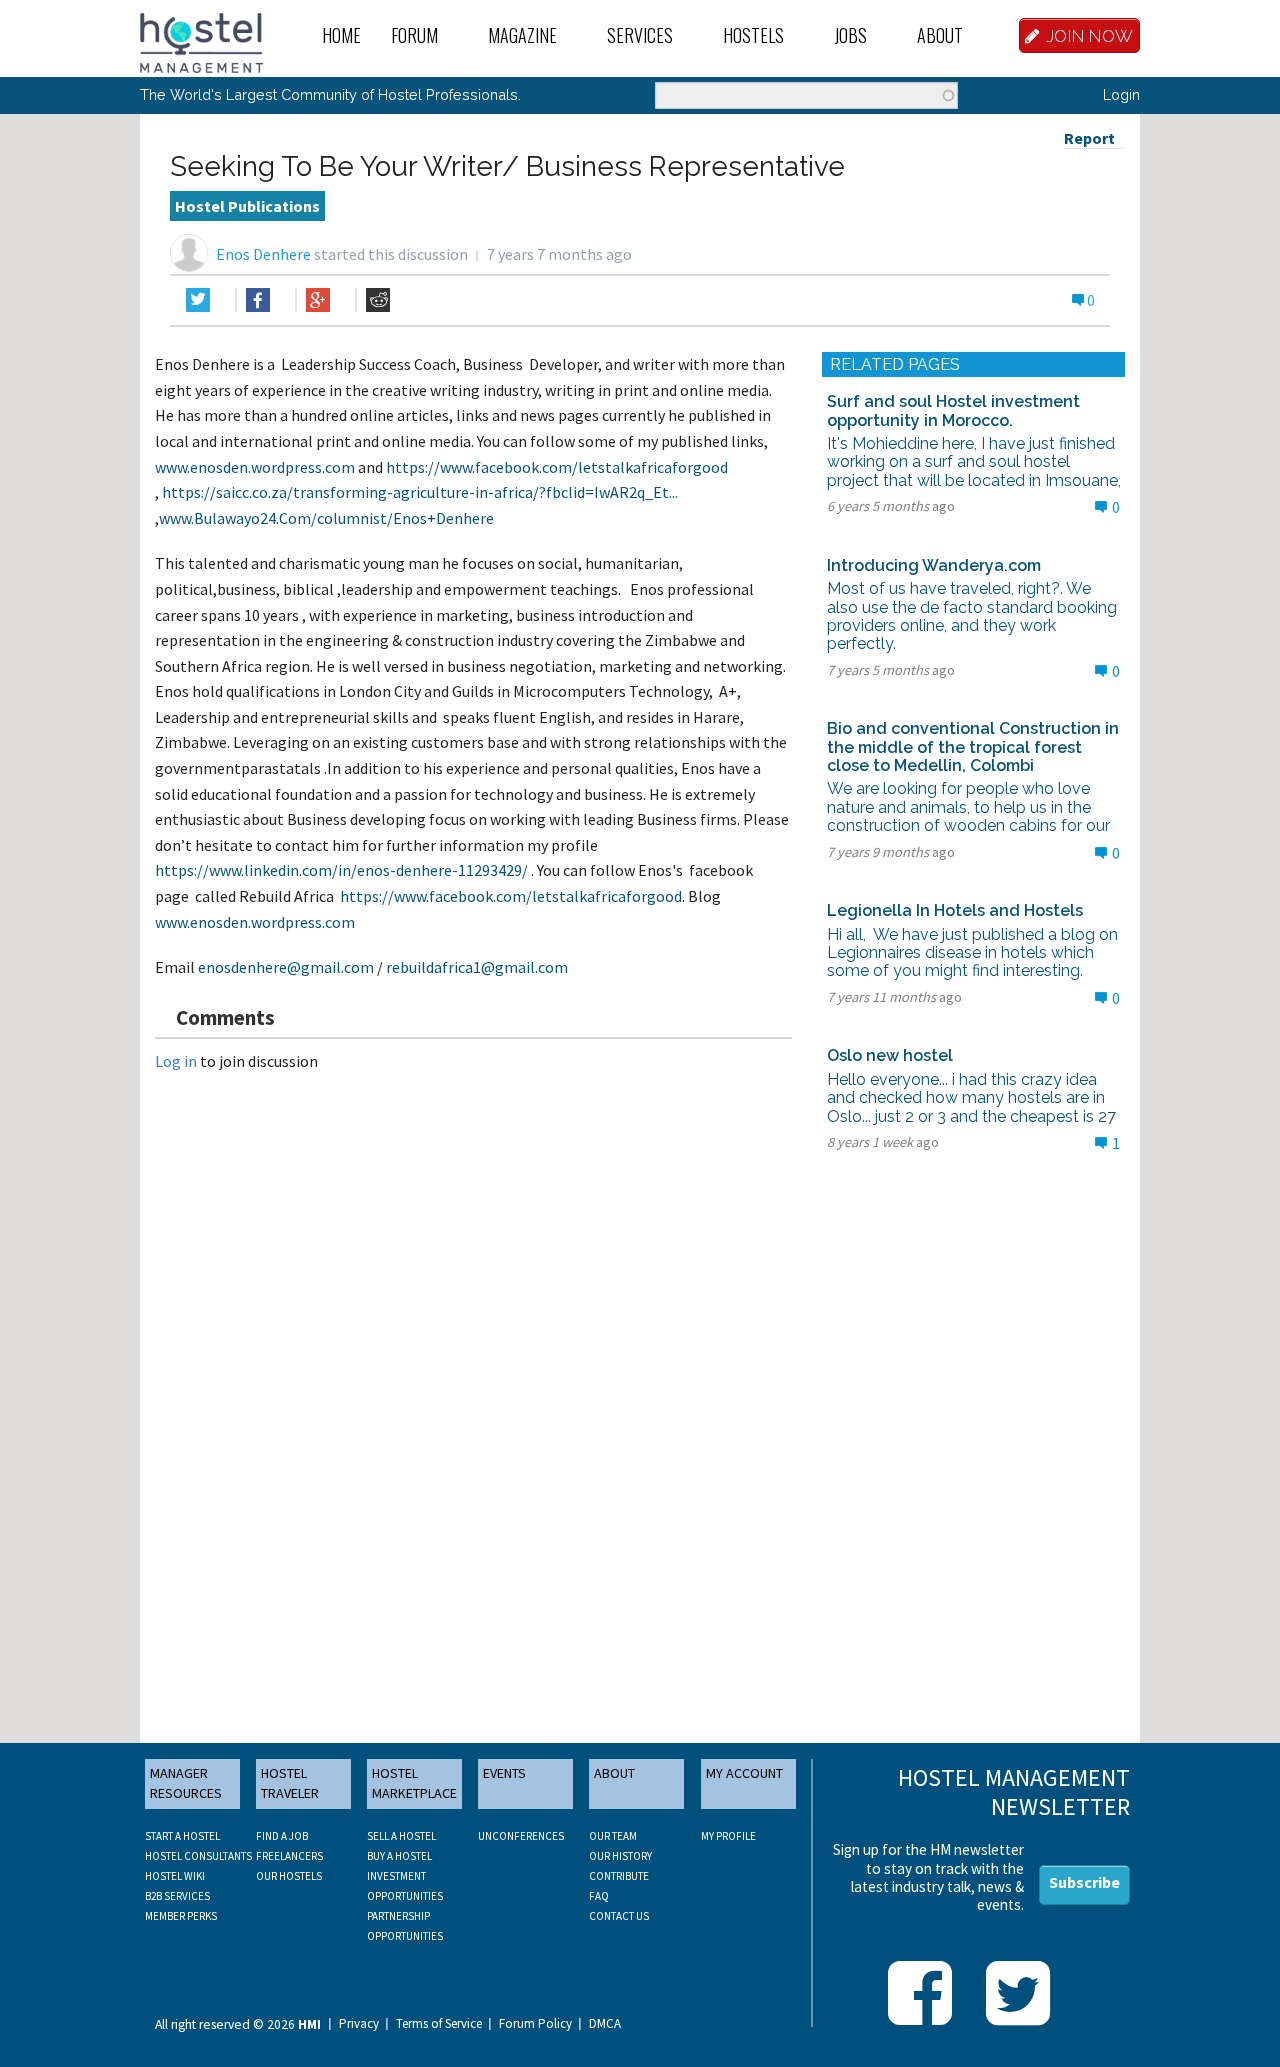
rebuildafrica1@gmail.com (477, 967)
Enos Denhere (263, 254)
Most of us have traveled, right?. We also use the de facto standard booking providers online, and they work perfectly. (972, 616)
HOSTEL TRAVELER (290, 1783)
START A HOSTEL (182, 1836)
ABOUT (614, 1773)
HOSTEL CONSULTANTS (198, 1856)
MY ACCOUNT (744, 1773)
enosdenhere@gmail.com (286, 967)
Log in (176, 1061)
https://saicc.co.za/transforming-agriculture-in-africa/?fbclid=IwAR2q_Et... (420, 492)
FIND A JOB (282, 1836)
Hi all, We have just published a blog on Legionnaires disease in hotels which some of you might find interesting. (972, 953)
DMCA (605, 2024)
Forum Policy (535, 2024)
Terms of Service (439, 2024)
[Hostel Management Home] (201, 41)
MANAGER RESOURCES (186, 1783)
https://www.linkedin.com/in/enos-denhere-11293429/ (341, 870)
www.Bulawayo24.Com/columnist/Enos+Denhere (326, 518)
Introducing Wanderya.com (934, 565)
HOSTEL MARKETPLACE (414, 1783)
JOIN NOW (1090, 36)
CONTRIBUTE (619, 1876)
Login (1121, 94)
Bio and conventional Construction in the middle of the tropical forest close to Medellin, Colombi (973, 747)
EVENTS (504, 1773)
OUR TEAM (613, 1836)
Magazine (522, 35)
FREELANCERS (289, 1856)
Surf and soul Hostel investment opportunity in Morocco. (953, 410)
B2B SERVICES (177, 1896)
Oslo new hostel (890, 1055)
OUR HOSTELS (289, 1876)
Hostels (753, 35)
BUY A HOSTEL (399, 1856)
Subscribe (1084, 1882)
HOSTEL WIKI (175, 1876)
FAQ (599, 1896)
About (940, 35)
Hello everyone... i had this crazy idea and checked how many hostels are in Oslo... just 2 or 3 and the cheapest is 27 (971, 1098)
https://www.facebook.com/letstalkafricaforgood (557, 467)
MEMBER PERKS (181, 1916)
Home (341, 35)
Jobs (850, 35)
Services (640, 35)
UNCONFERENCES (521, 1836)
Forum (414, 35)
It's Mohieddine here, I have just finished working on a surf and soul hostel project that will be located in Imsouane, (974, 462)
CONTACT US (619, 1916)
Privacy (359, 2024)
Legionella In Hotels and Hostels (955, 910)
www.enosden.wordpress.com (255, 467)
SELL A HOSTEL (401, 1836)
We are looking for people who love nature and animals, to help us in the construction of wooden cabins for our (968, 807)
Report (1089, 138)
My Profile (728, 1836)
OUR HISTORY (620, 1856)
